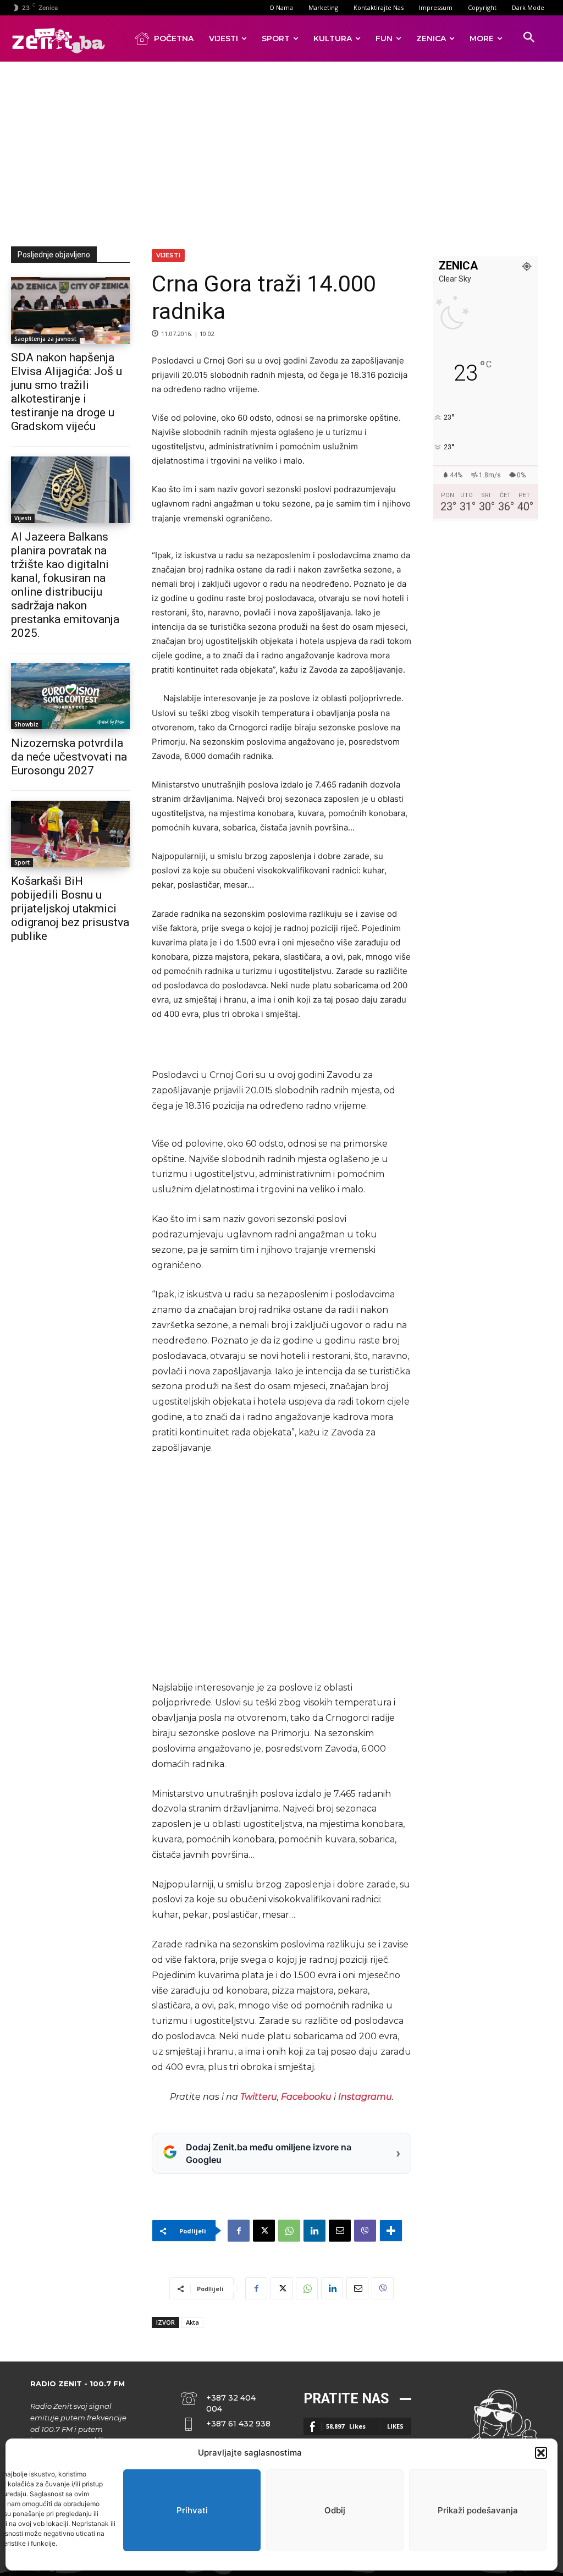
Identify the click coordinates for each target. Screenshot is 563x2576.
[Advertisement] (287, 152)
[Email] (340, 2231)
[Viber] (365, 2231)
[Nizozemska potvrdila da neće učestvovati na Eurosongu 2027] (70, 697)
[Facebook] (239, 2231)
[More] (391, 2231)
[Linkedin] (314, 2231)
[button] (541, 2453)
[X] (264, 2231)
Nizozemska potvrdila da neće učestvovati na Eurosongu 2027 (69, 757)
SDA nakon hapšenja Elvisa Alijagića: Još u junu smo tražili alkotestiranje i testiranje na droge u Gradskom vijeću (67, 392)
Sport (22, 862)
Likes (395, 2426)
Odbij (335, 2510)
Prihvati (192, 2510)
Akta (192, 2322)
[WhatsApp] (289, 2231)
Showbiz (26, 724)
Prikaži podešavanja (478, 2510)
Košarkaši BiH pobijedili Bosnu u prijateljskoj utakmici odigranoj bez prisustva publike (70, 909)
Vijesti (23, 518)
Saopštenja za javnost (45, 339)
